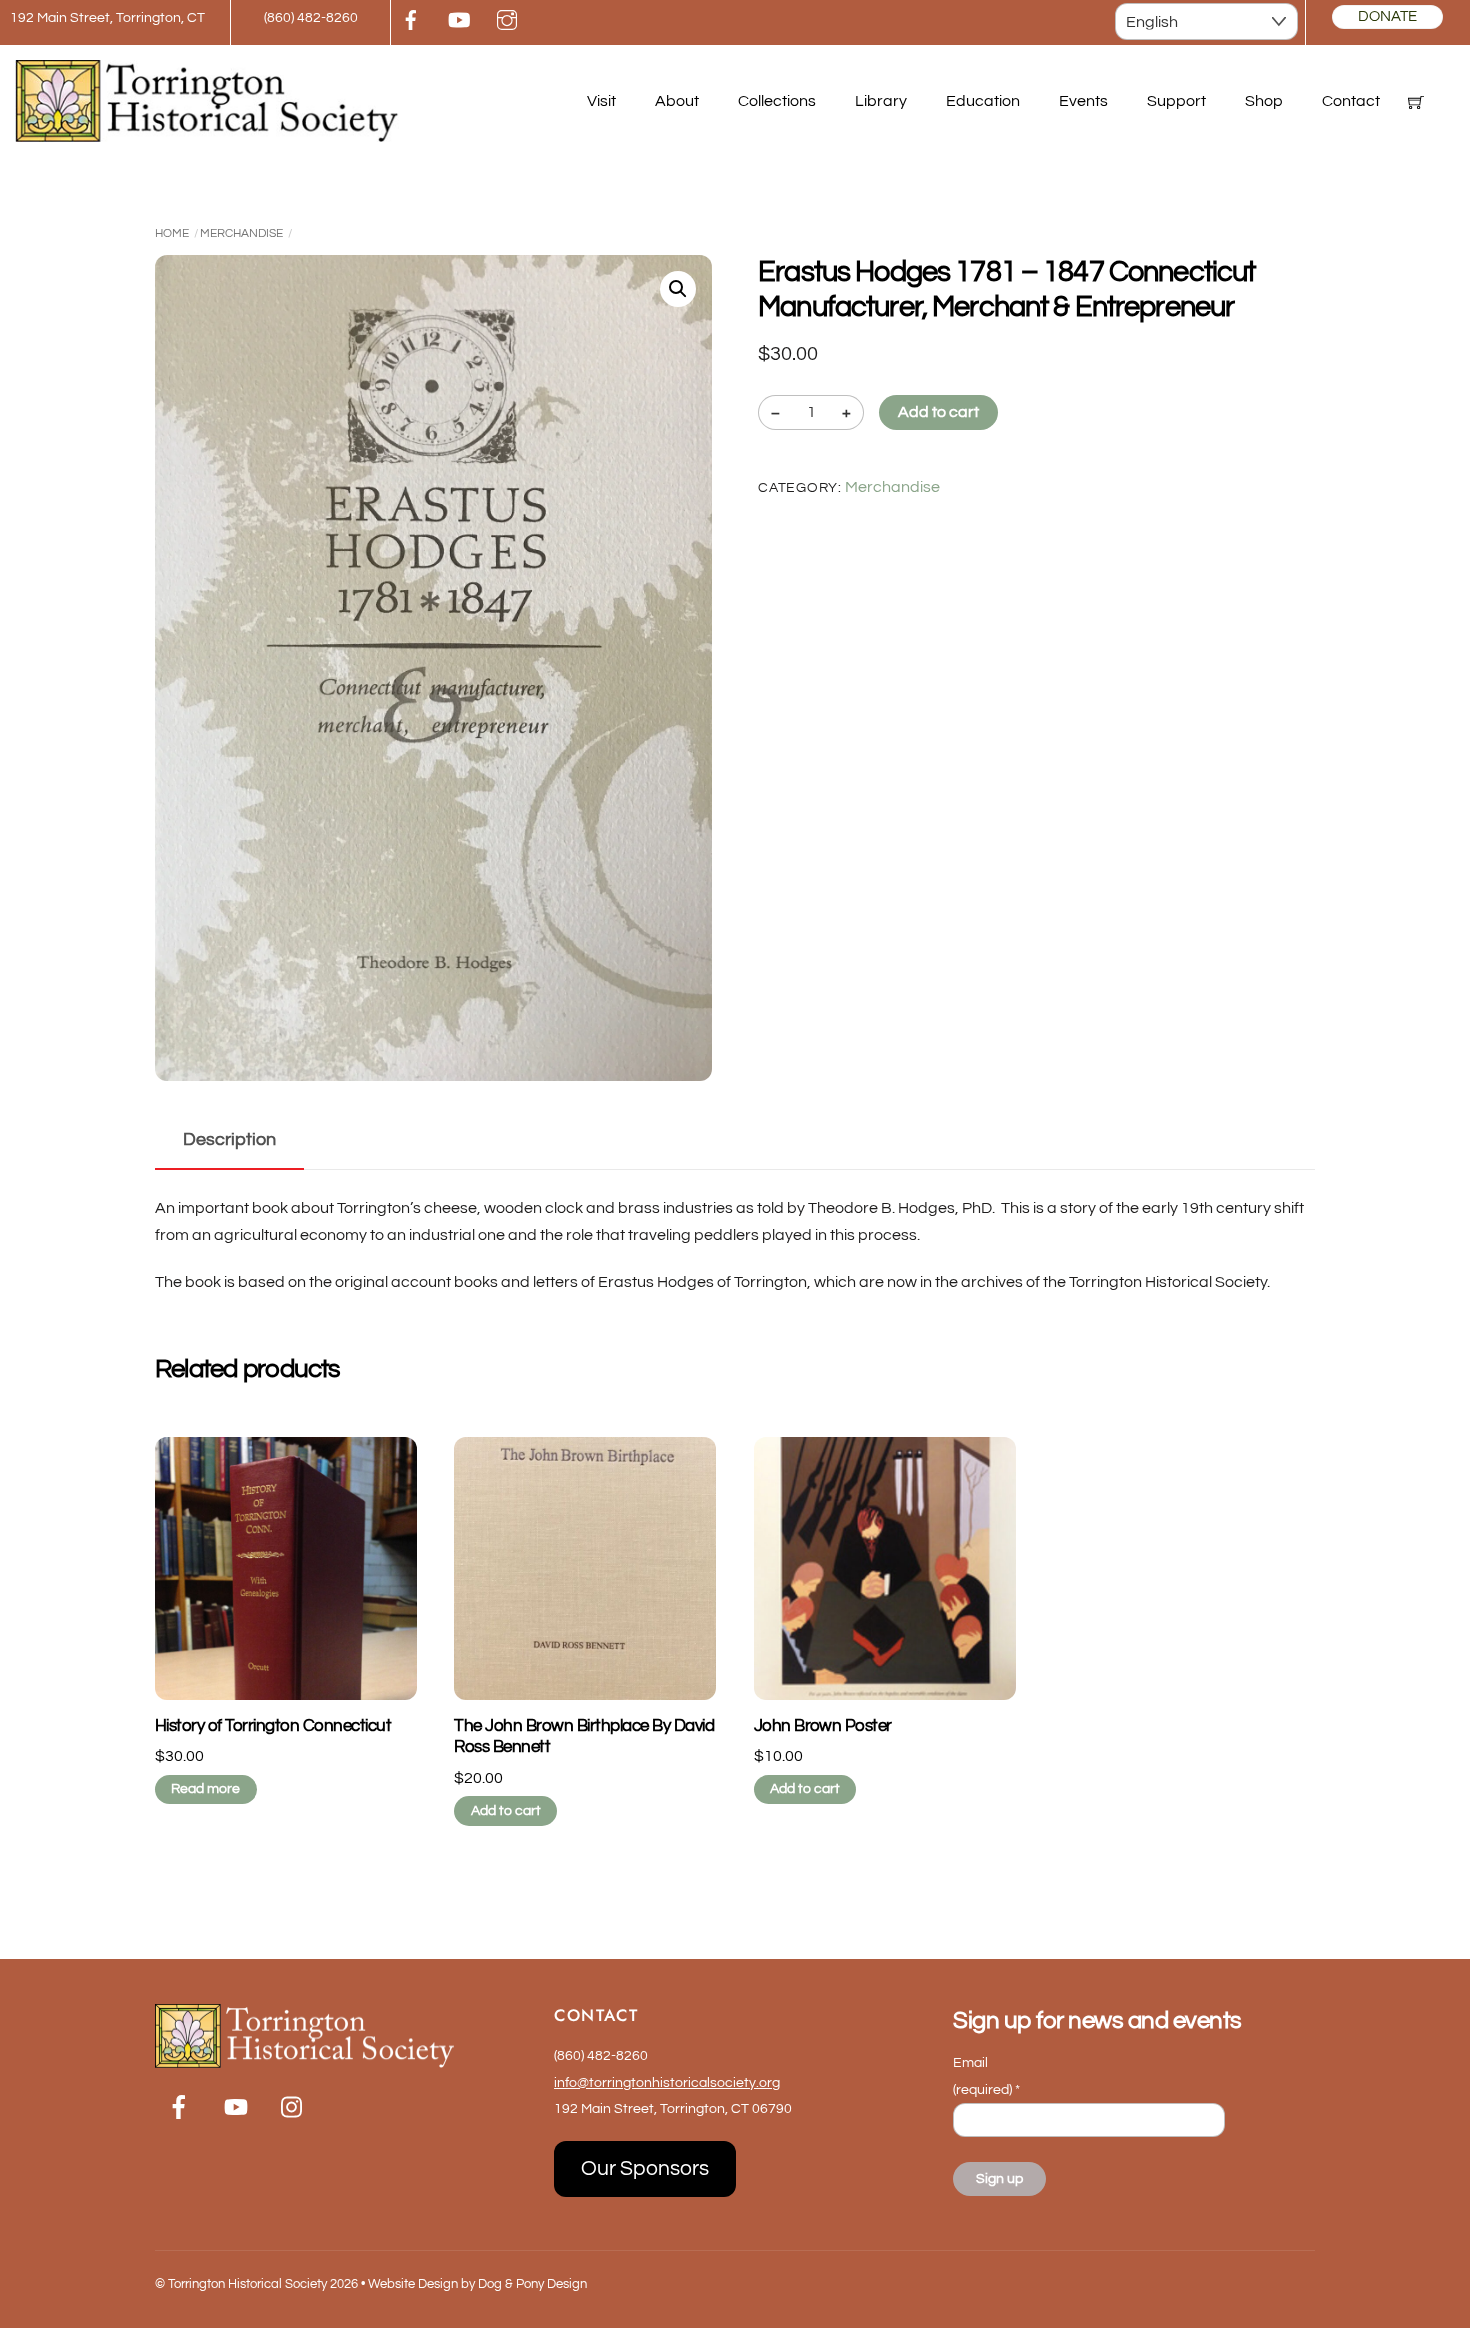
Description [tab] (229, 1140)
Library (881, 101)
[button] (678, 289)
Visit (601, 101)
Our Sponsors (645, 2168)
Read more (205, 1789)
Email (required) (986, 2075)
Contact (1351, 101)
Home (172, 233)
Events (1083, 101)
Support (1176, 101)
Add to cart (938, 412)
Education (983, 101)
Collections (777, 101)
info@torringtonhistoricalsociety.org (667, 2082)
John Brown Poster (823, 1726)
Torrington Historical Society (247, 2284)
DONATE (1387, 16)
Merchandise (241, 233)
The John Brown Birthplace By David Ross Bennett (584, 1737)
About (677, 101)
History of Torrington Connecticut (273, 1726)
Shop (1264, 101)
